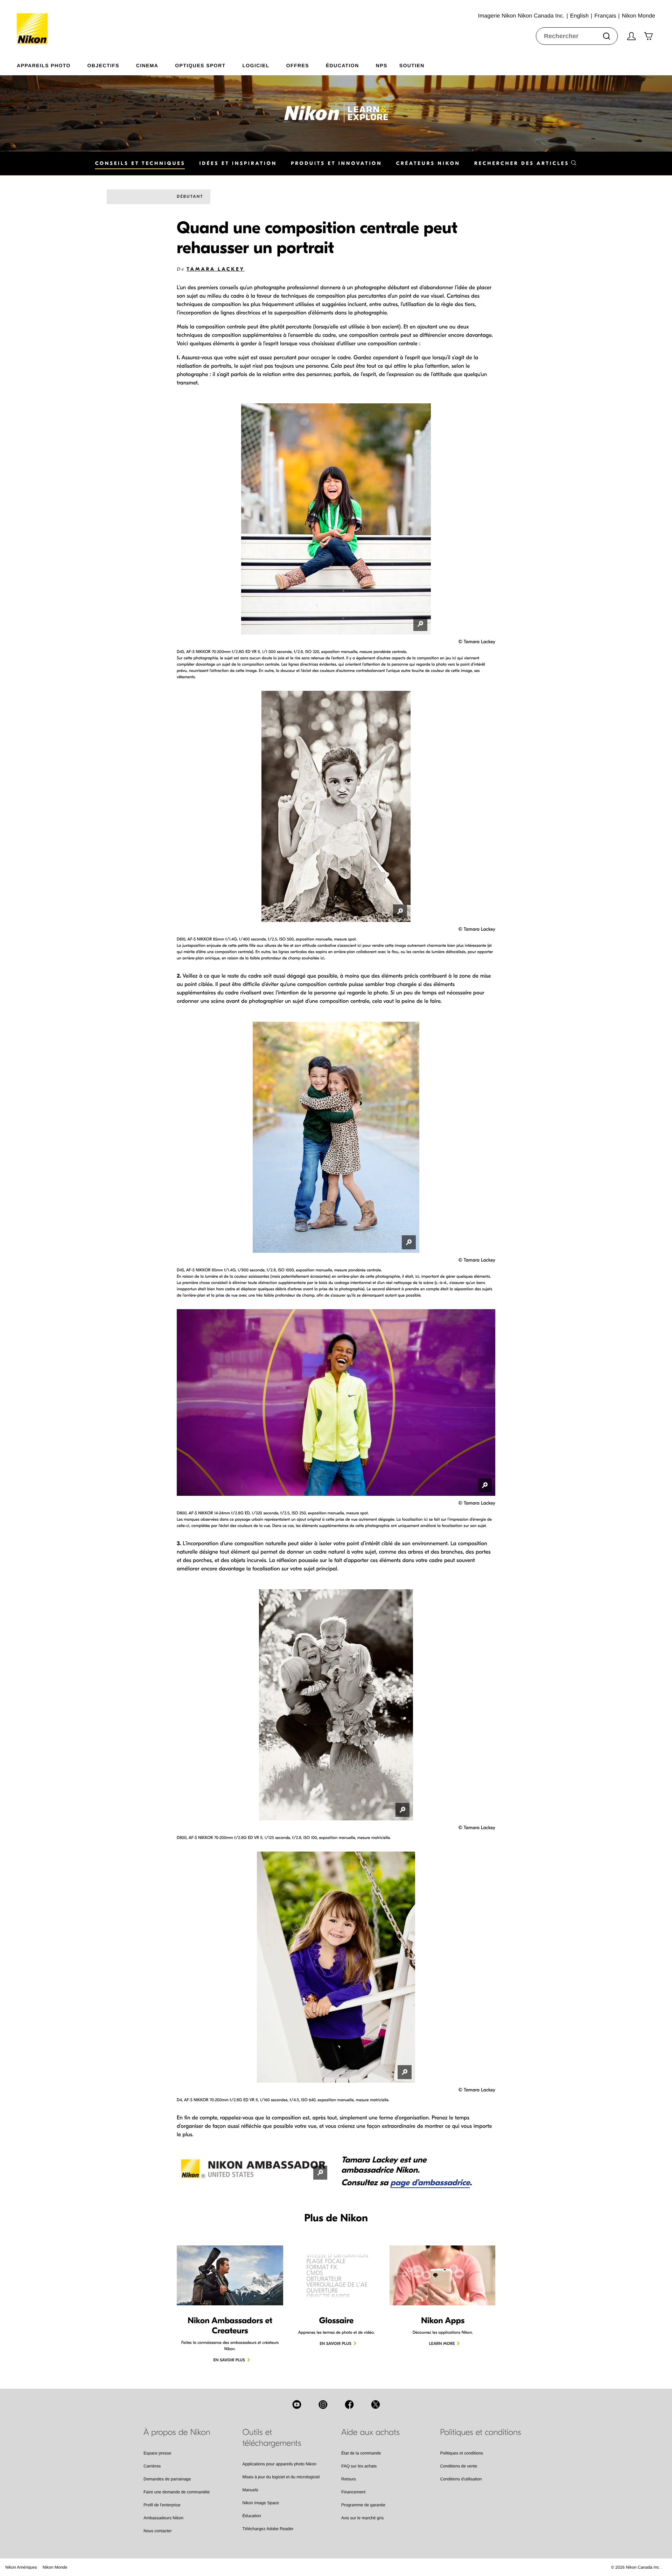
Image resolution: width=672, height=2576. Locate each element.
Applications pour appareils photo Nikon (279, 2464)
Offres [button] (298, 65)
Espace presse (157, 2453)
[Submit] (607, 36)
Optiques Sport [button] (200, 65)
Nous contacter (158, 2531)
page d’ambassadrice (430, 2183)
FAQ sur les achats (359, 2466)
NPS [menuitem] (382, 65)
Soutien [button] (412, 65)
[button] (526, 163)
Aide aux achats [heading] (370, 2432)
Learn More (442, 2344)
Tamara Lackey (216, 269)
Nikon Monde (55, 2567)
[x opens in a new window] (376, 2404)
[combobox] (577, 36)
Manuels (250, 2490)
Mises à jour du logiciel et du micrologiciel (281, 2477)
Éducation (252, 2516)
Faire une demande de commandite (177, 2492)
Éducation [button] (342, 65)
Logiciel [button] (256, 65)
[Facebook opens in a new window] (349, 2404)
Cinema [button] (147, 65)
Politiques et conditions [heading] (481, 2432)
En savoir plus (229, 2360)
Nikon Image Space (261, 2503)
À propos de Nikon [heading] (177, 2432)
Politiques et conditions (462, 2453)
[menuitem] (52, 64)
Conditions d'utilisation (461, 2479)
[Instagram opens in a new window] (323, 2404)
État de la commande (361, 2453)
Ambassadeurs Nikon (163, 2518)
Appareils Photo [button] (44, 65)
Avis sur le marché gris (362, 2518)
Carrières (152, 2466)
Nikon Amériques (21, 2567)
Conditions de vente (459, 2466)
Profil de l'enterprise (162, 2505)
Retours (349, 2479)
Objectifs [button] (103, 65)
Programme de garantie (363, 2505)
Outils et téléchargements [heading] (272, 2438)
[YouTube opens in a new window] (297, 2404)
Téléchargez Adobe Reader (268, 2529)
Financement (353, 2492)
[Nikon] (34, 22)
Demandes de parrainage (167, 2479)
